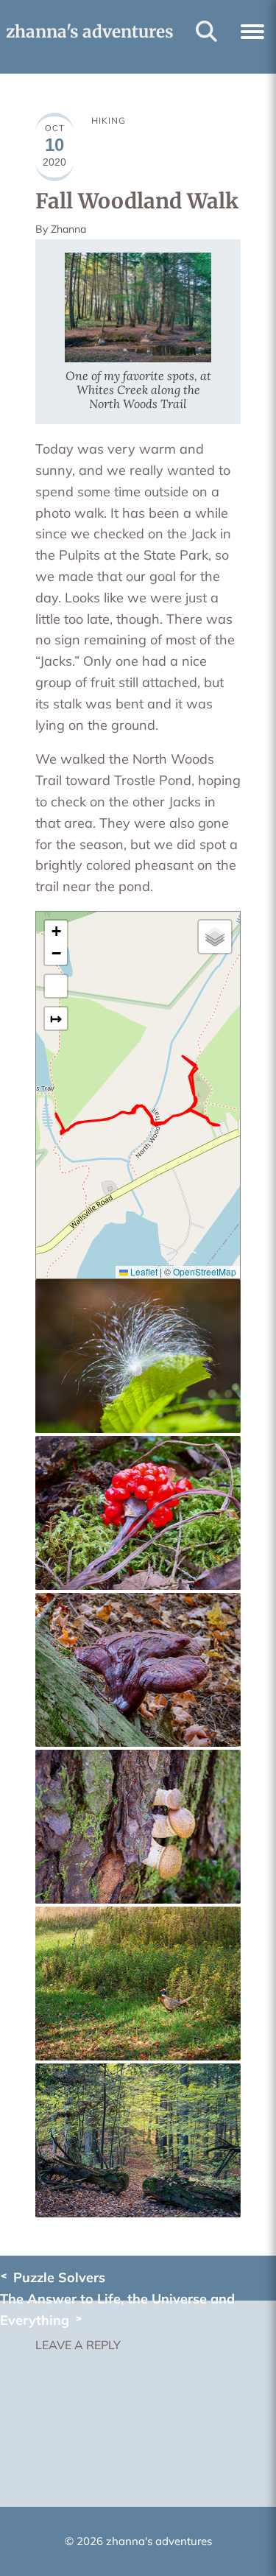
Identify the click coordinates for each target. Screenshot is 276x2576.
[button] (252, 29)
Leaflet (143, 1271)
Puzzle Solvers (59, 2277)
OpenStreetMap (205, 1271)
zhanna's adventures (90, 32)
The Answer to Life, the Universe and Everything (117, 2309)
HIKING (109, 120)
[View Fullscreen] (56, 986)
